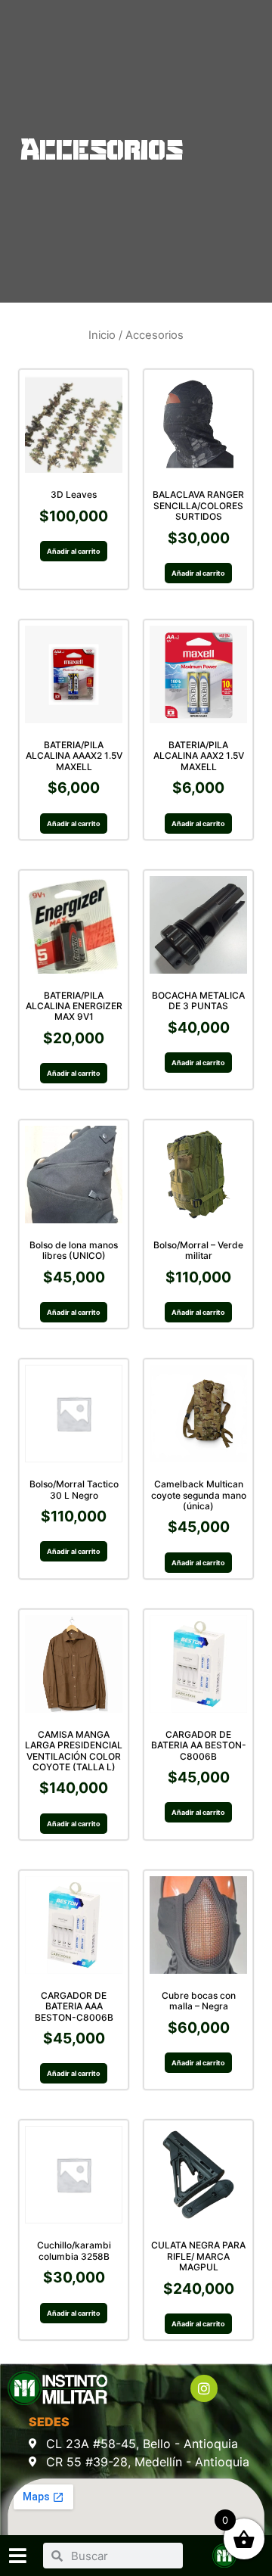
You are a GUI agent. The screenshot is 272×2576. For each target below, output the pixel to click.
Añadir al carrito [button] (74, 551)
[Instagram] (204, 2388)
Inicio (102, 335)
